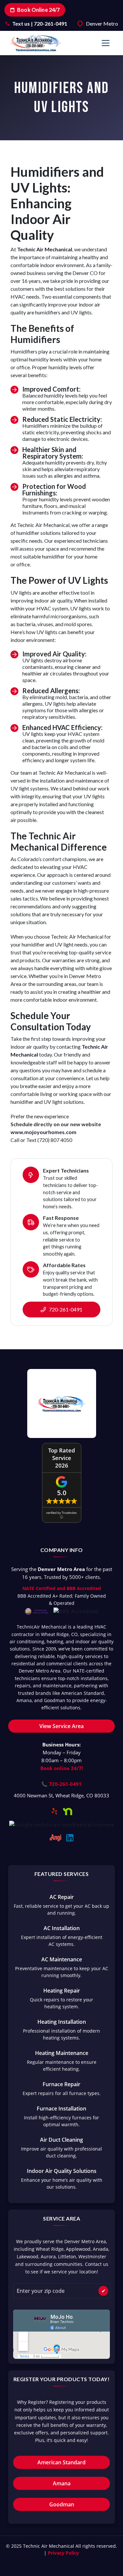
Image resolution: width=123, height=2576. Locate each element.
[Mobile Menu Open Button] (106, 43)
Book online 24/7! (62, 1768)
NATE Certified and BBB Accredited (62, 1588)
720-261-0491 (65, 1309)
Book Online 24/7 (38, 10)
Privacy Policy (63, 2553)
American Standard (61, 2462)
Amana (62, 2483)
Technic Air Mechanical (45, 249)
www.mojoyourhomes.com (43, 1132)
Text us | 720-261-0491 (40, 23)
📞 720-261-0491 (61, 1784)
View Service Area (61, 1726)
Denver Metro (102, 23)
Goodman (62, 2504)
